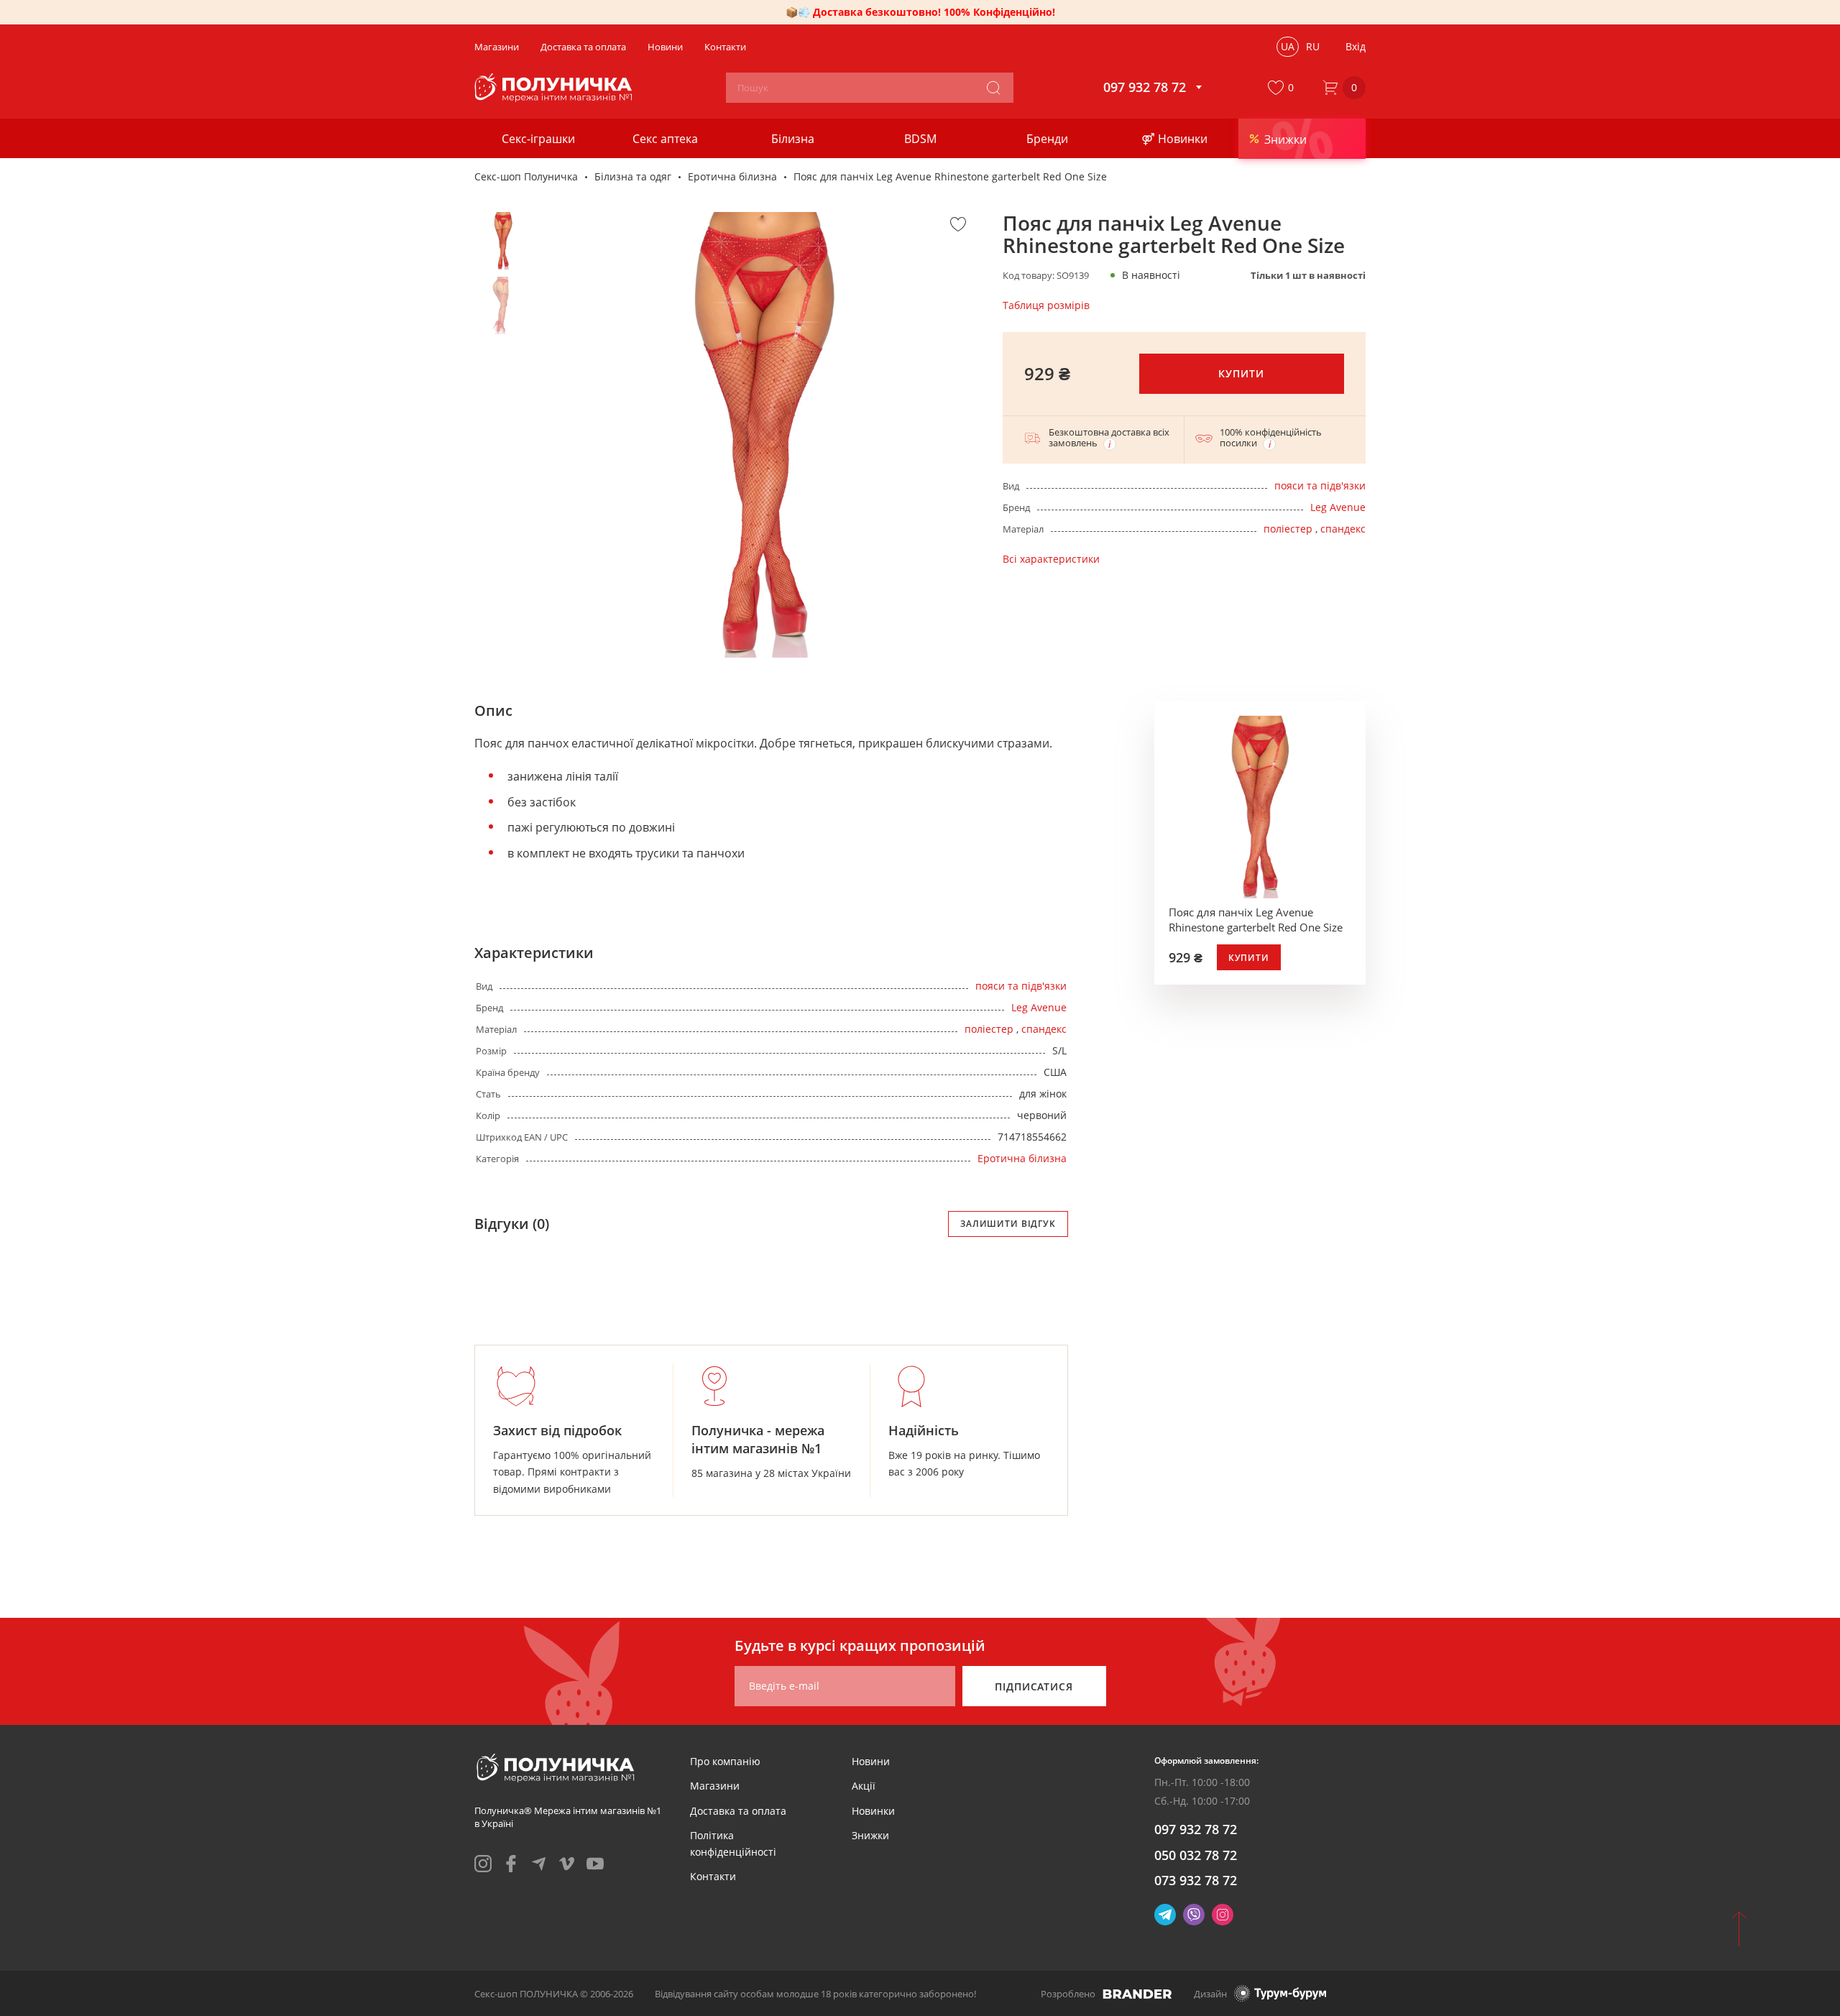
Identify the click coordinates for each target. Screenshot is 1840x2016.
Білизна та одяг (633, 176)
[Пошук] (993, 88)
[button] (1284, 88)
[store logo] (555, 88)
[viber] (1194, 1915)
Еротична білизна (732, 176)
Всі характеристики (1051, 559)
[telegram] (539, 1864)
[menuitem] (725, 1761)
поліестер (1288, 529)
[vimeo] (567, 1864)
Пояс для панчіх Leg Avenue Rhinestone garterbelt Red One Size (1256, 920)
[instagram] (483, 1864)
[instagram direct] (1223, 1915)
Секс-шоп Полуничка (526, 176)
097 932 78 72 (1196, 1829)
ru (1313, 46)
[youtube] (595, 1864)
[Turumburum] (1280, 1993)
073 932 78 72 (1196, 1880)
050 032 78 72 (1196, 1855)
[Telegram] (1165, 1915)
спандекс (1343, 529)
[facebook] (511, 1864)
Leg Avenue (1338, 507)
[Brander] (1137, 1994)
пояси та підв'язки (1320, 485)
